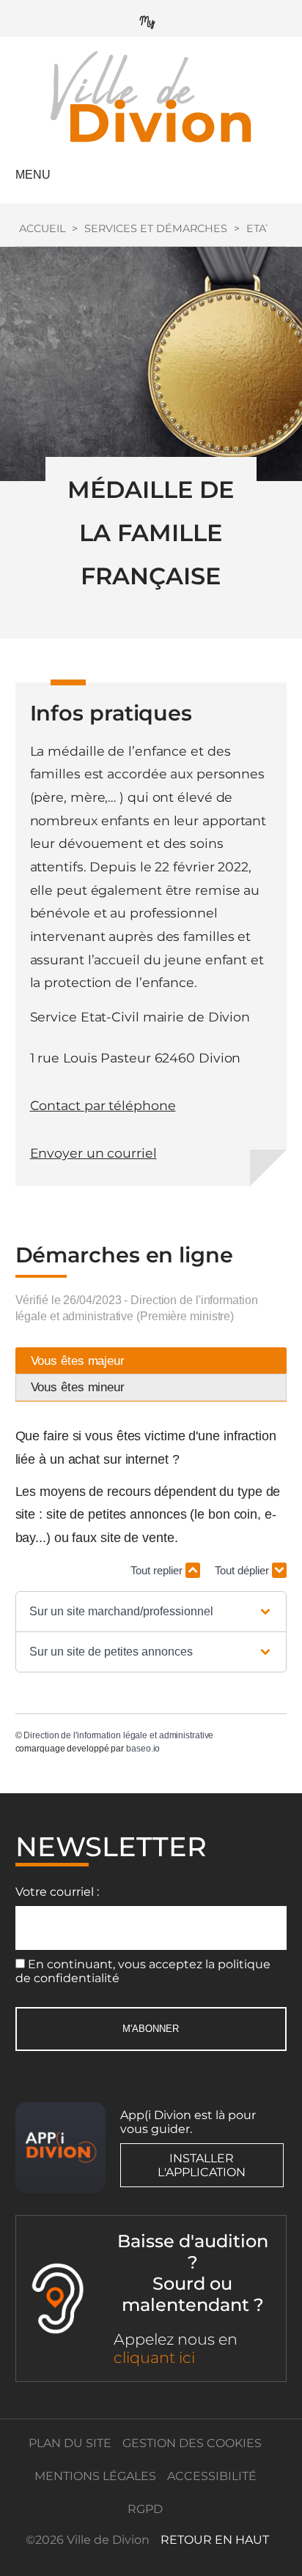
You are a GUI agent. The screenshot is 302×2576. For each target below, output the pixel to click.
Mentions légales (95, 2476)
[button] (151, 1612)
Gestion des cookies (192, 2443)
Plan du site (70, 2443)
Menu (33, 175)
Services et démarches (156, 228)
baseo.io (143, 1749)
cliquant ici (154, 2357)
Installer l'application (202, 2165)
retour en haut (215, 2540)
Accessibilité (212, 2476)
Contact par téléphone (103, 1105)
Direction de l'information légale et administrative (118, 1735)
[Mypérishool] (151, 19)
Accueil (42, 228)
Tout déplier (243, 1570)
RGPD (145, 2509)
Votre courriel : (57, 1892)
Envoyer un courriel (93, 1153)
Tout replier (158, 1570)
